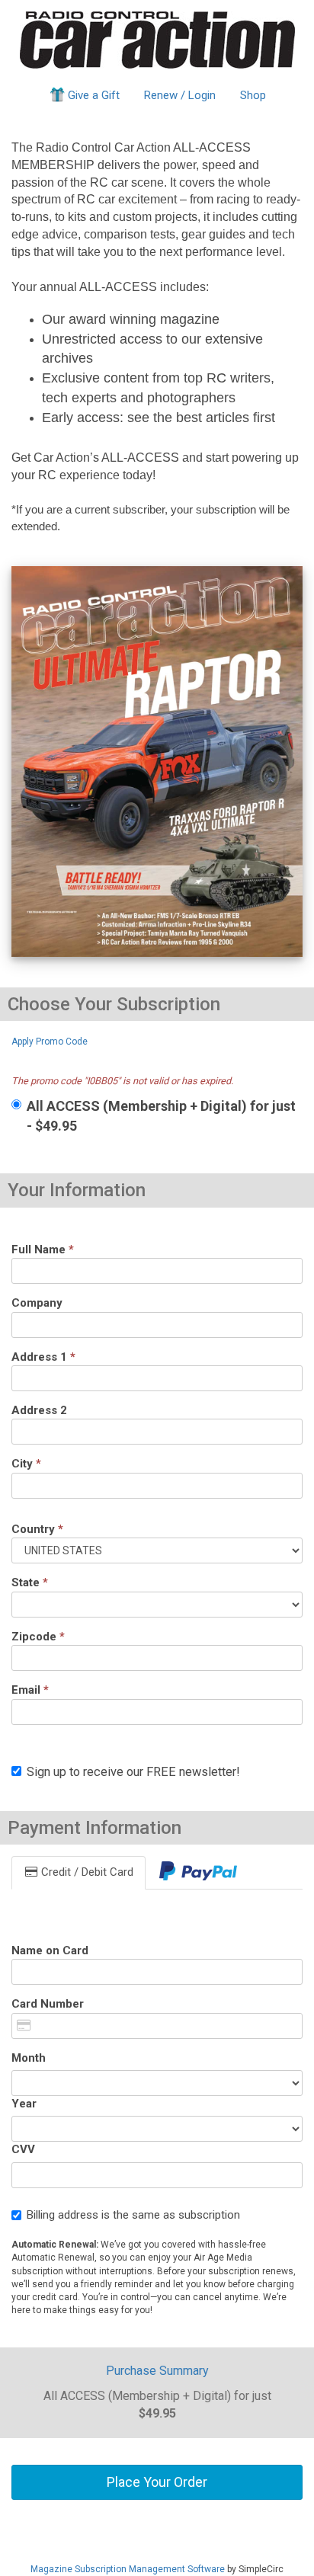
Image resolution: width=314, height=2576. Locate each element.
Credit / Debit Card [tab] (86, 1872)
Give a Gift (94, 95)
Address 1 (43, 1357)
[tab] (198, 1872)
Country (37, 1529)
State (30, 1582)
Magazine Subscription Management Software (128, 2569)
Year (24, 2104)
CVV (23, 2149)
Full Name (43, 1250)
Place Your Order (157, 2482)
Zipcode (38, 1637)
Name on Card (50, 1950)
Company (37, 1303)
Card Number (48, 2004)
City (26, 1464)
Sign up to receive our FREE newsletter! (133, 1772)
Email (30, 1690)
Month (29, 2058)
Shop (253, 95)
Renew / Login (180, 95)
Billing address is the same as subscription (133, 2215)
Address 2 (39, 1410)
